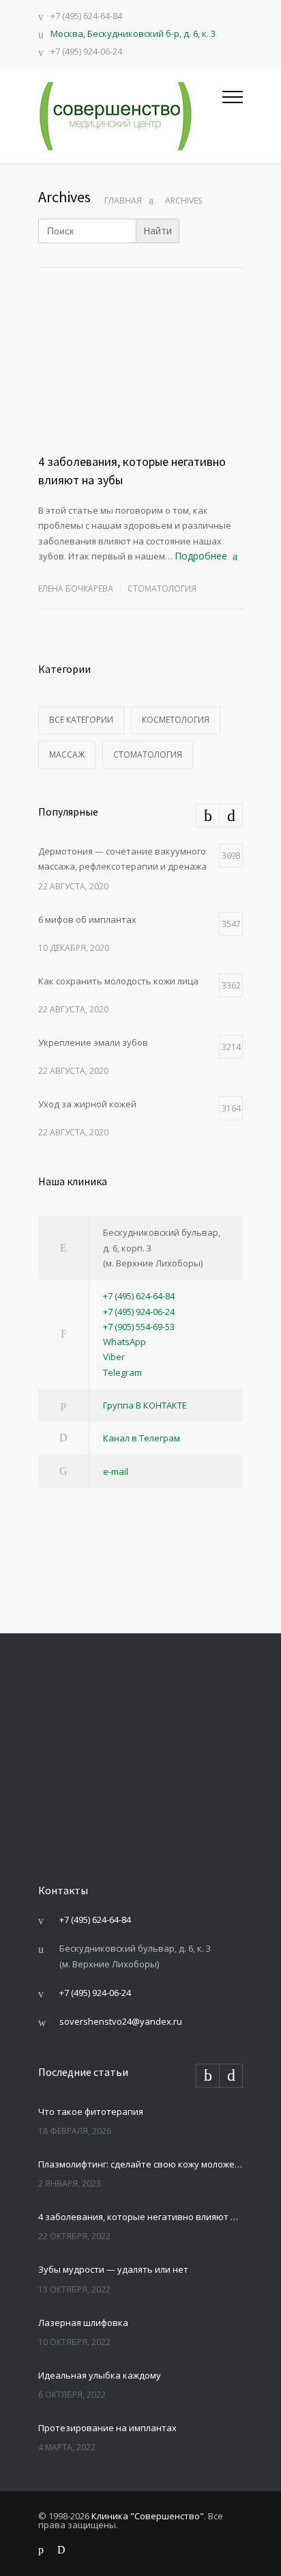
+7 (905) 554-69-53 (139, 1327)
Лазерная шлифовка (83, 2323)
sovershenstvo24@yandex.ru (121, 2021)
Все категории (81, 720)
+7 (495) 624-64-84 (86, 17)
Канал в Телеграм (142, 1438)
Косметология (176, 720)
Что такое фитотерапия (91, 2111)
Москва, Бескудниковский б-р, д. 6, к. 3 (133, 33)
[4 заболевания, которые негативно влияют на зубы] (140, 387)
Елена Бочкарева (76, 588)
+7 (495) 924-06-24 (86, 52)
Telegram (122, 1372)
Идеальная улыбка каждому (100, 2375)
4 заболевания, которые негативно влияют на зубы (140, 2217)
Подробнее (201, 556)
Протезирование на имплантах (107, 2428)
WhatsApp (124, 1342)
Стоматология (162, 588)
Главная (123, 200)
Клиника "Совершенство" (148, 2516)
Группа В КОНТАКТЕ (145, 1405)
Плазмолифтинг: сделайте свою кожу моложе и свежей (140, 2164)
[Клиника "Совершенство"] (130, 116)
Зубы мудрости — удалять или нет (113, 2269)
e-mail (116, 1471)
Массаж (67, 754)
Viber (114, 1357)
